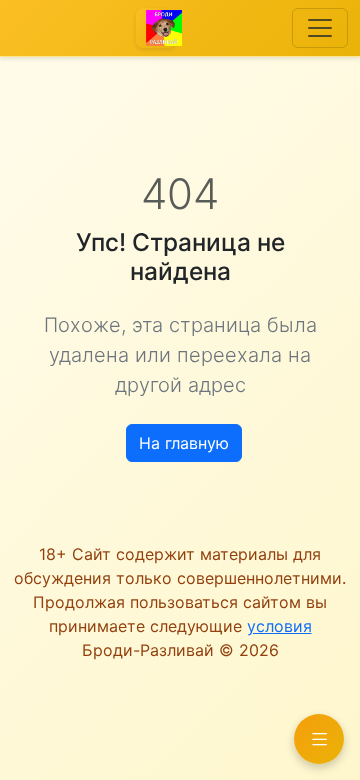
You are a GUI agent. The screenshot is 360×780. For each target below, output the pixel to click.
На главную (184, 443)
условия (279, 626)
